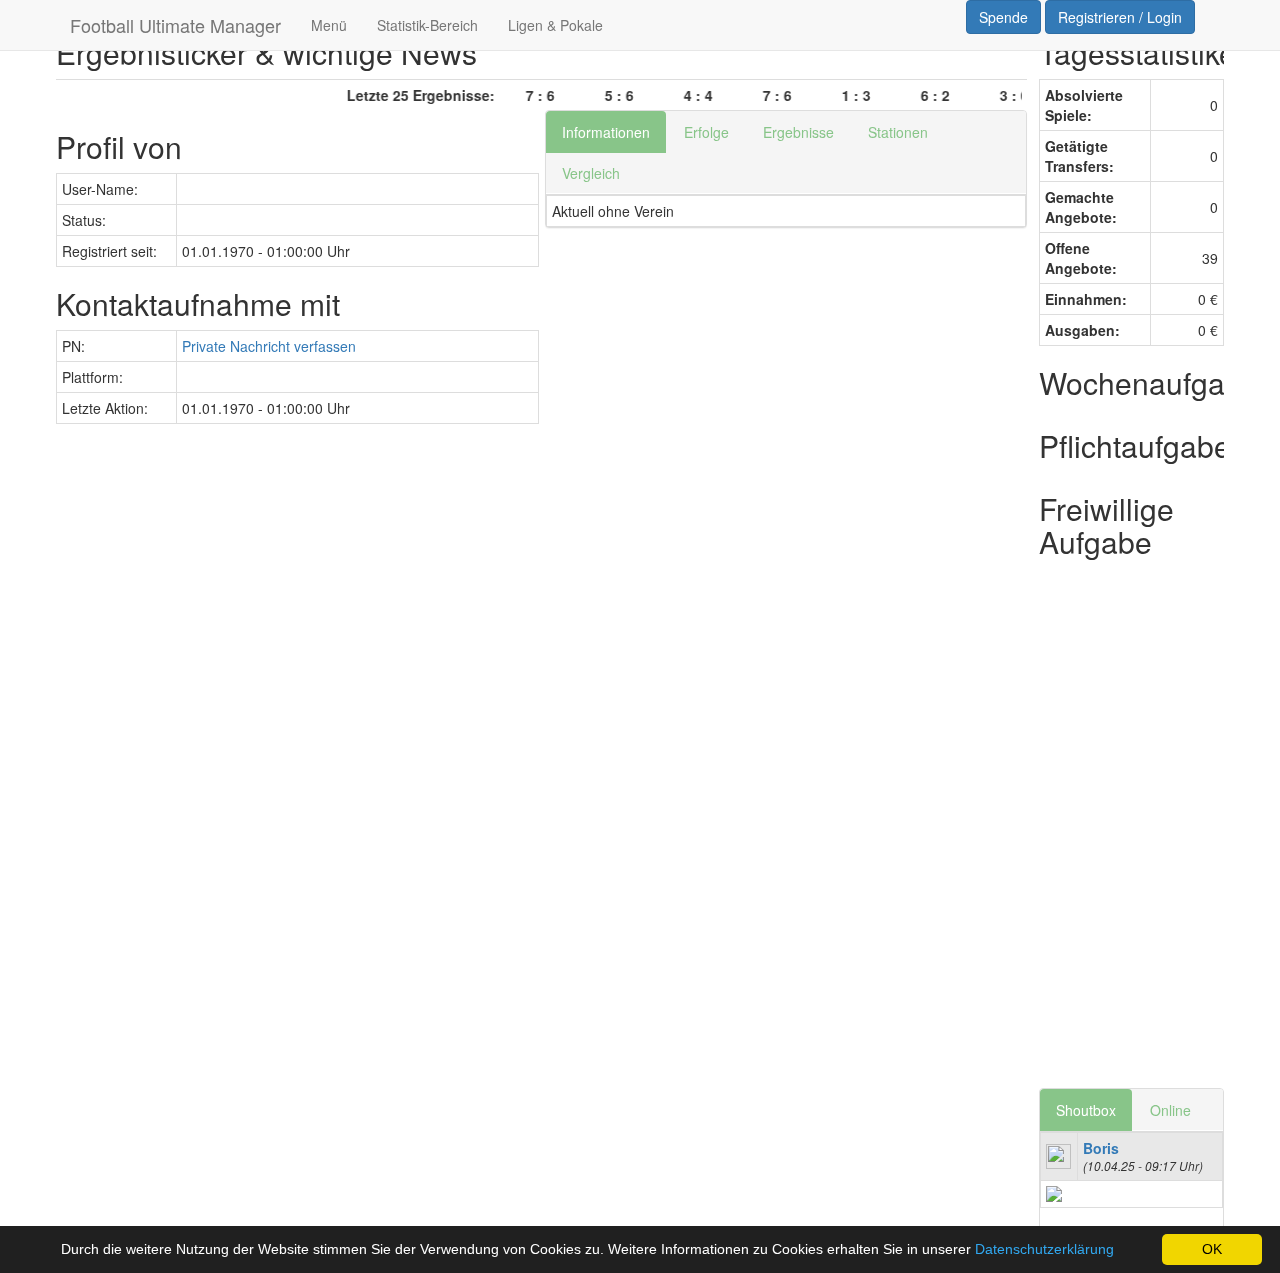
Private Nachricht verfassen (269, 346)
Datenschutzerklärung (1044, 1249)
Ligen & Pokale (555, 25)
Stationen (898, 132)
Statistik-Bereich (427, 25)
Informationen (606, 132)
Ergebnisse (798, 132)
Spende (1003, 17)
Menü (329, 25)
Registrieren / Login (1120, 17)
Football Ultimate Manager (175, 25)
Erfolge (706, 132)
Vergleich (591, 173)
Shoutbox (1086, 1110)
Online (1170, 1110)
